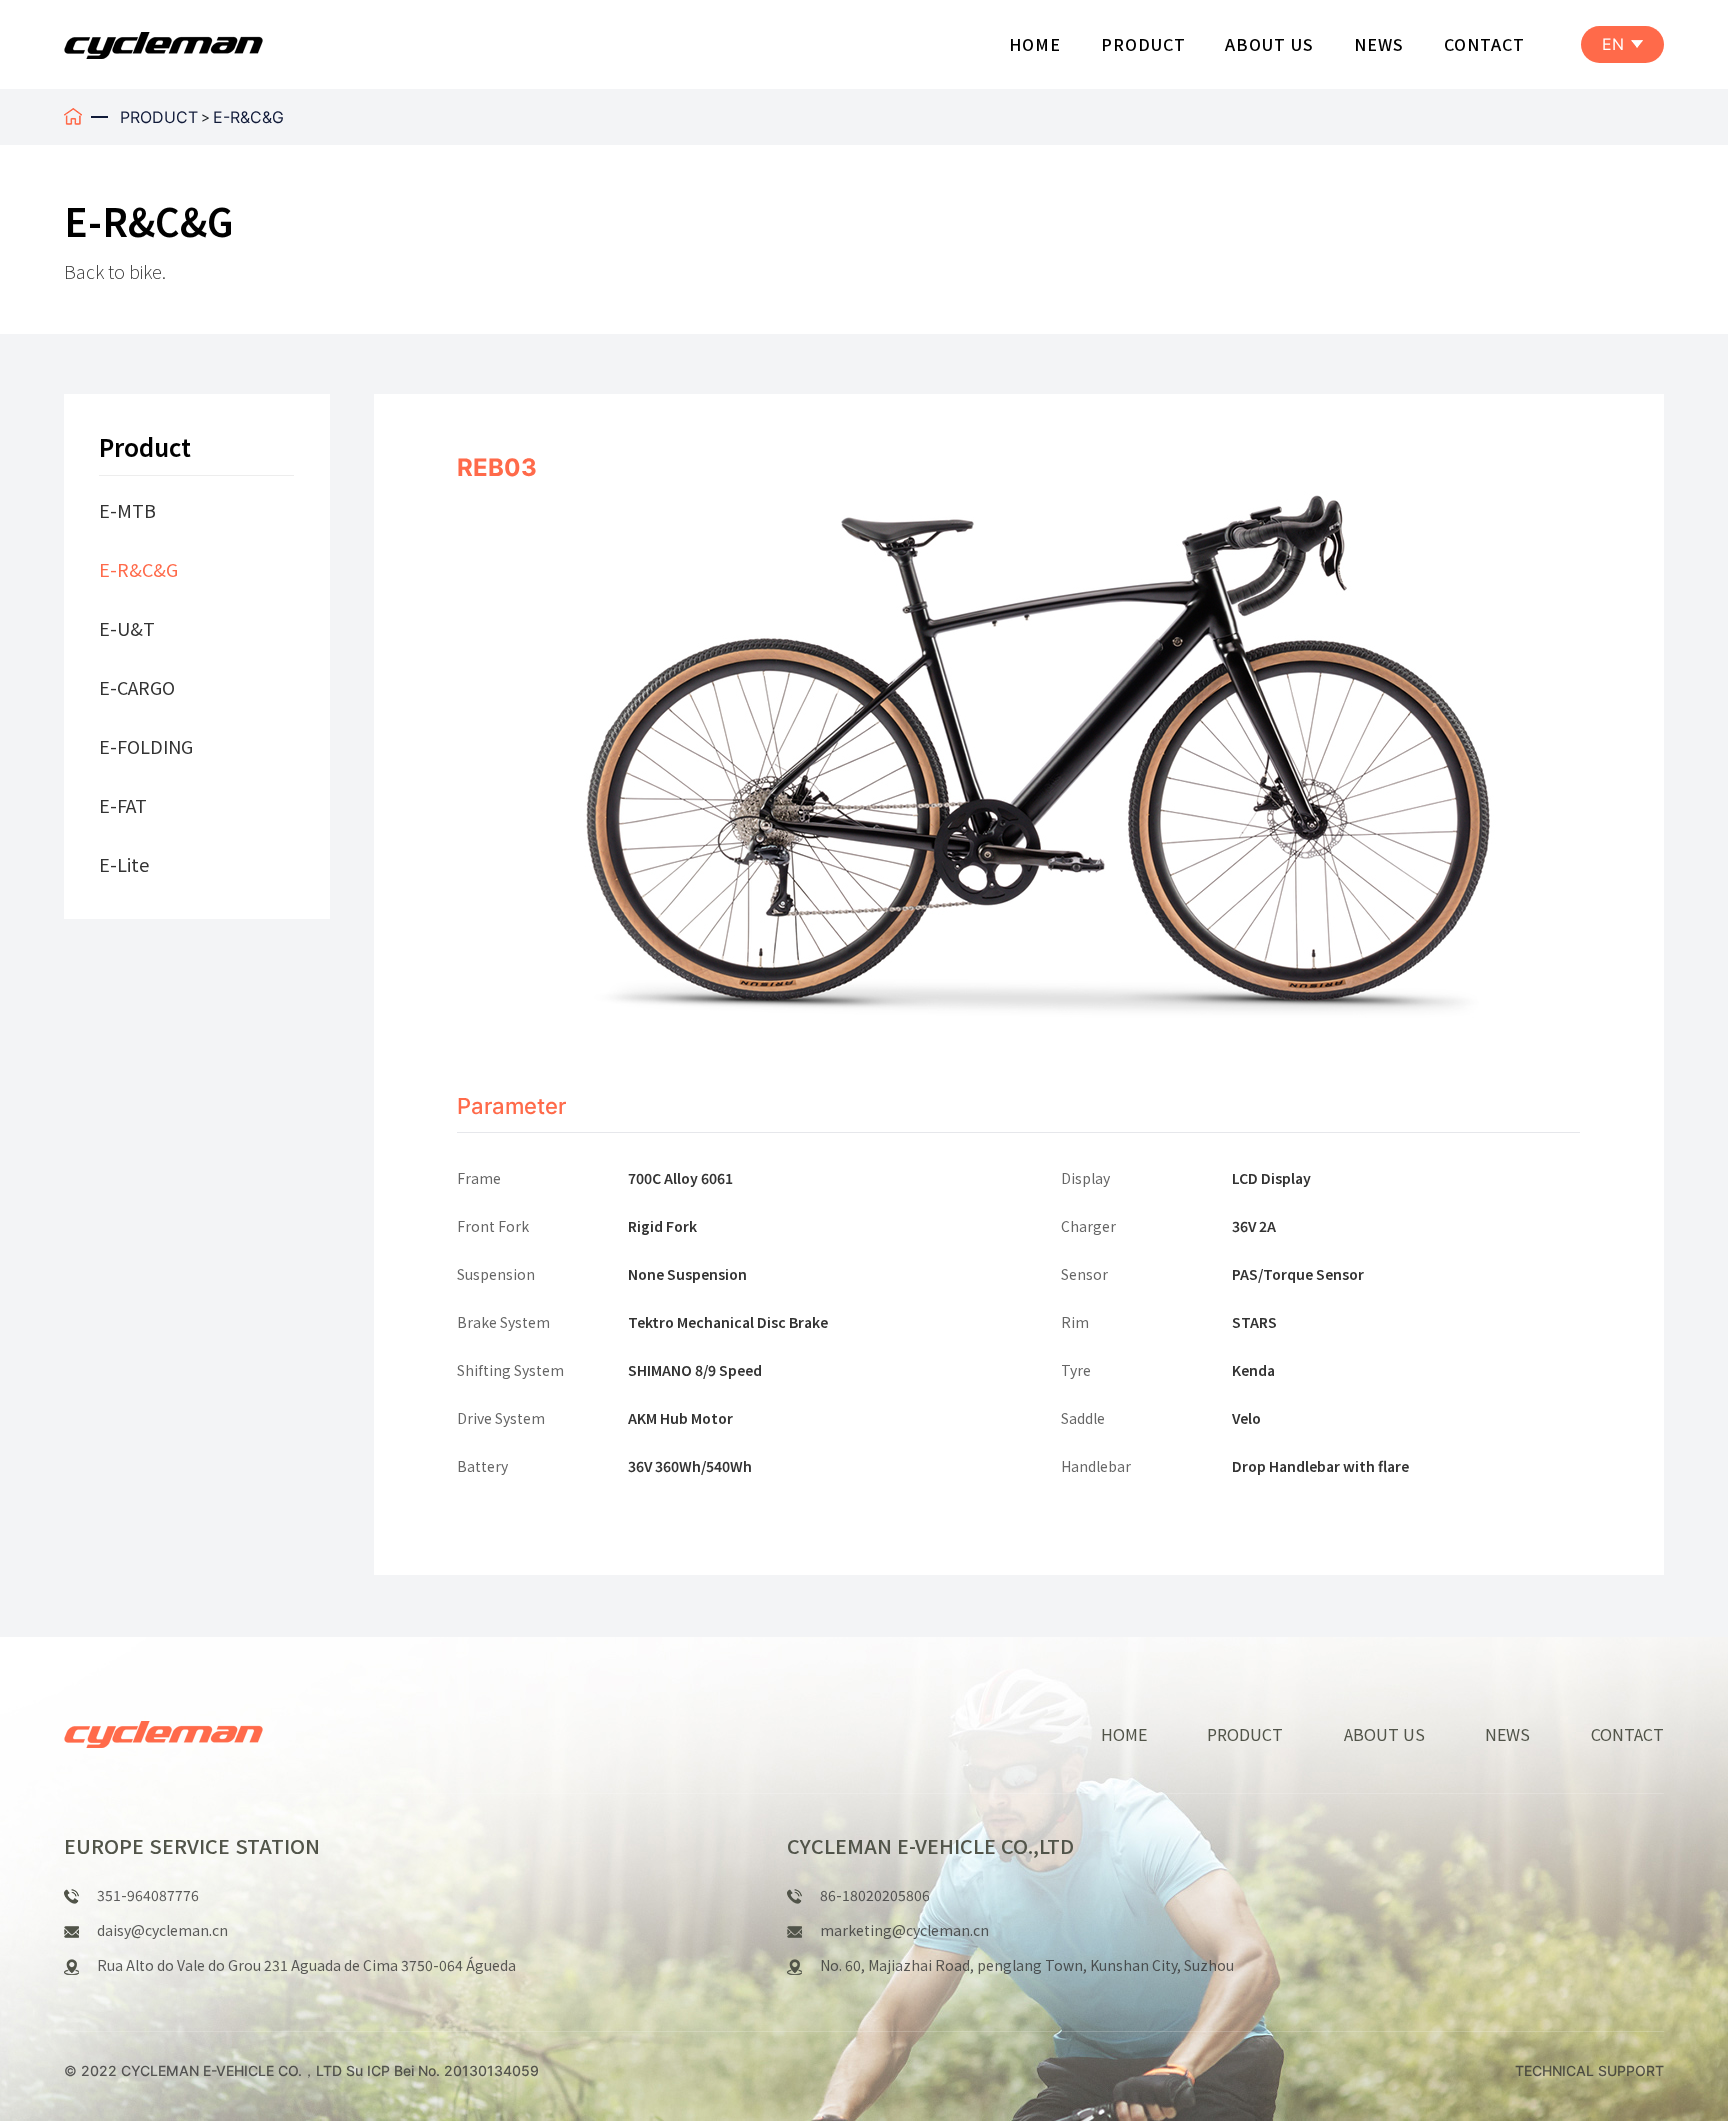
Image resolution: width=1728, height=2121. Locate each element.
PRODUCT (1143, 44)
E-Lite (124, 864)
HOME (1035, 44)
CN (1623, 89)
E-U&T (127, 628)
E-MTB (127, 510)
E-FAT (123, 805)
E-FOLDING (146, 746)
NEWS (1379, 44)
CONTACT (1484, 44)
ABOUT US (1269, 44)
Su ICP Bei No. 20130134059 (442, 2070)
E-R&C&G (248, 117)
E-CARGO (137, 687)
